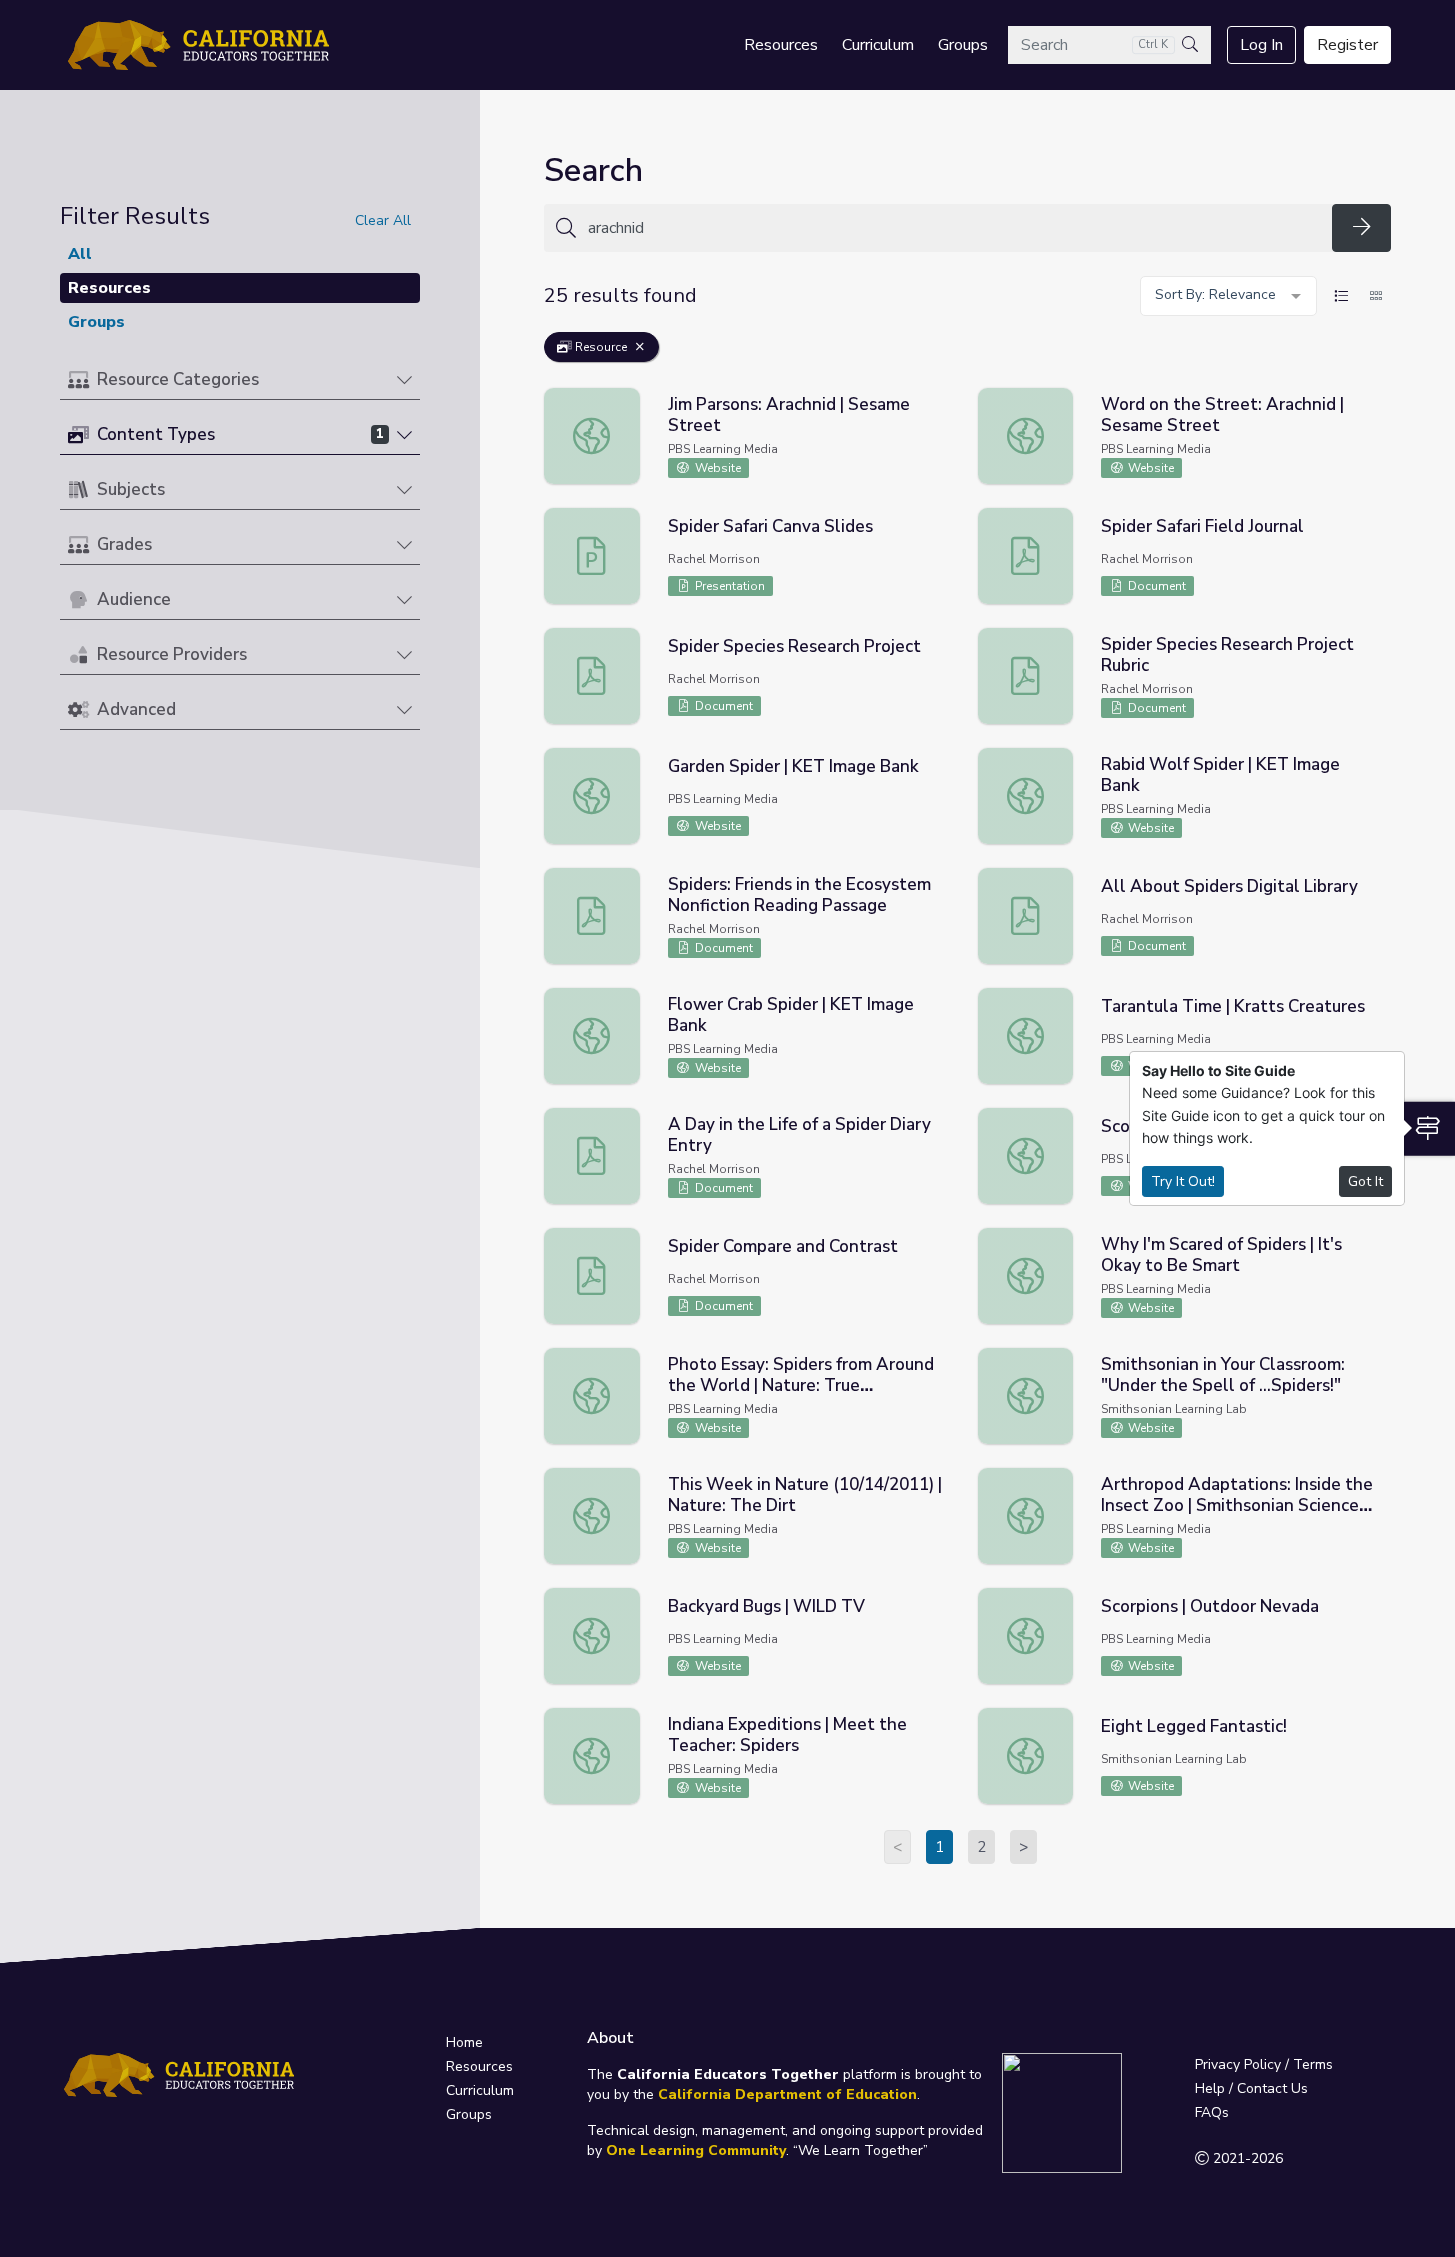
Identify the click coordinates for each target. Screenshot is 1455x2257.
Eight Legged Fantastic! (1194, 1726)
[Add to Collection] (942, 428)
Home (464, 2042)
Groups (963, 45)
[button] (240, 380)
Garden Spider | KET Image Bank (793, 766)
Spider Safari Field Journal (1202, 526)
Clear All (383, 220)
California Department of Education (787, 2094)
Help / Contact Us (1251, 2088)
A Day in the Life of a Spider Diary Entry (799, 1135)
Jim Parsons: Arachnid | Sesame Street (789, 415)
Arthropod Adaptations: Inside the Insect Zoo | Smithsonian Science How (1237, 1505)
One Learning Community (696, 2150)
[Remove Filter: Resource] (640, 347)
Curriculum (878, 45)
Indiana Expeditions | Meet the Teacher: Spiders (787, 1735)
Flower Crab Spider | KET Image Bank (791, 1015)
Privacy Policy (1238, 2064)
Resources (781, 45)
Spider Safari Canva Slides (770, 526)
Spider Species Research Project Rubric (1227, 655)
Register (1347, 45)
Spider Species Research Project (794, 646)
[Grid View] (1376, 296)
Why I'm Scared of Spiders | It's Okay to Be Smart (1221, 1255)
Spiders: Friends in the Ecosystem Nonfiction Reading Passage (799, 895)
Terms (1313, 2064)
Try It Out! (1183, 1181)
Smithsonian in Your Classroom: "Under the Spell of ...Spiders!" (1223, 1375)
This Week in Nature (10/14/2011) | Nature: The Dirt (805, 1495)
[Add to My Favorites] (942, 400)
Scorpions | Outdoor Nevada (1210, 1606)
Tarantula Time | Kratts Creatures (1233, 1006)
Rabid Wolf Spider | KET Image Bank (1220, 775)
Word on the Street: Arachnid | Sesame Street (1222, 415)
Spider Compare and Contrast (783, 1246)
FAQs (1212, 2112)
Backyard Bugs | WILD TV (766, 1606)
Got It (1365, 1181)
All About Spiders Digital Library (1229, 886)
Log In (1261, 45)
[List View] (1341, 296)
